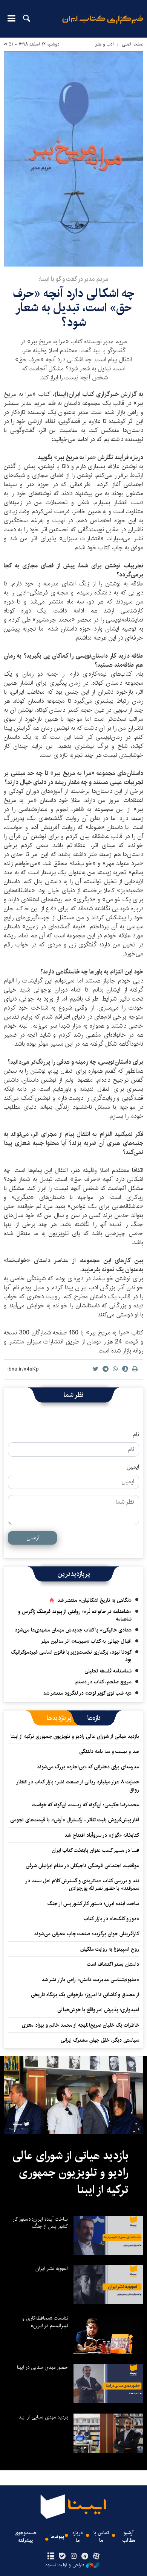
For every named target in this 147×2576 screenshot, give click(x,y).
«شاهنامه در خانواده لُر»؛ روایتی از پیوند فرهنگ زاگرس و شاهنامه (75, 1615)
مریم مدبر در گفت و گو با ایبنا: (73, 279)
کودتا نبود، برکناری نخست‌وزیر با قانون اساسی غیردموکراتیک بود (71, 1656)
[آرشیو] (51, 2556)
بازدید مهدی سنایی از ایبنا (43, 2417)
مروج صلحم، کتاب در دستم (103, 1682)
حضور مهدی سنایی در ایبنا (42, 2367)
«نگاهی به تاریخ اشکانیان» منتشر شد (94, 1600)
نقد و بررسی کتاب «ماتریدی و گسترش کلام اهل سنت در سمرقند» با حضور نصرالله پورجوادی (83, 1885)
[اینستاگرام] (73, 2556)
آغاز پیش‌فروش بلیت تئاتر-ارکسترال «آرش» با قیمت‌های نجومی (75, 1820)
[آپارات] (96, 2556)
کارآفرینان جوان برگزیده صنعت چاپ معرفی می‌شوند (87, 1934)
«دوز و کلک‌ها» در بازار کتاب (111, 1919)
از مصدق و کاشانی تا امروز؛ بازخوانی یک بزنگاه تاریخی (85, 1995)
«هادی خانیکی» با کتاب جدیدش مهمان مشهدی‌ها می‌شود (73, 1630)
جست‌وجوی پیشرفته (25, 2537)
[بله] (62, 2556)
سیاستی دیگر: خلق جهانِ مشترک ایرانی (100, 2040)
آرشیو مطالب (129, 2537)
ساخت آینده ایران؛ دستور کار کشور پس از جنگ (93, 1904)
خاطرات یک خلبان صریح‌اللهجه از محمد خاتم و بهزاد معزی (80, 2025)
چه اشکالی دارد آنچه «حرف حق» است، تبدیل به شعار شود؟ (74, 308)
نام (136, 1435)
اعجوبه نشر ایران (52, 2268)
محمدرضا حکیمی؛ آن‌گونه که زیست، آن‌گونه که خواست (86, 1805)
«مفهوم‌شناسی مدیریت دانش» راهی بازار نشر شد (90, 1980)
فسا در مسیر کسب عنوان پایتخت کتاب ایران (96, 1850)
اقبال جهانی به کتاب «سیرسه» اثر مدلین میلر (86, 1641)
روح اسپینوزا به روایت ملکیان (110, 1949)
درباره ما (78, 2537)
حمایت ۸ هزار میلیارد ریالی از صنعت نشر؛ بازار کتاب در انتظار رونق (78, 1786)
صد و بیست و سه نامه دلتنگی (109, 1751)
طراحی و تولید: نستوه (65, 2565)
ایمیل (133, 1467)
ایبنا (103, 25)
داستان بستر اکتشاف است (113, 1964)
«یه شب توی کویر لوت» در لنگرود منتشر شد (87, 1693)
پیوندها (57, 2537)
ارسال (33, 1538)
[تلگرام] (85, 2556)
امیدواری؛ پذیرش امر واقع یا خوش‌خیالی (98, 2010)
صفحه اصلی (132, 44)
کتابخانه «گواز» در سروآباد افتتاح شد (102, 1835)
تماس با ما (101, 2537)
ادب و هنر (105, 44)
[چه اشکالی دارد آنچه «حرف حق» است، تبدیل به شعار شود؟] (73, 159)
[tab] (94, 1718)
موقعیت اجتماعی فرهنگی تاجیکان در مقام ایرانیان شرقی (82, 1866)
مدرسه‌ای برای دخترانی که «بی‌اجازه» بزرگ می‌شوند (88, 1767)
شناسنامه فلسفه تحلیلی (108, 1671)
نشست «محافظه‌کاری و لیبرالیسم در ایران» (45, 2322)
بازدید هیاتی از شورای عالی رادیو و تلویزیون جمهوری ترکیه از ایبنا (75, 1736)
